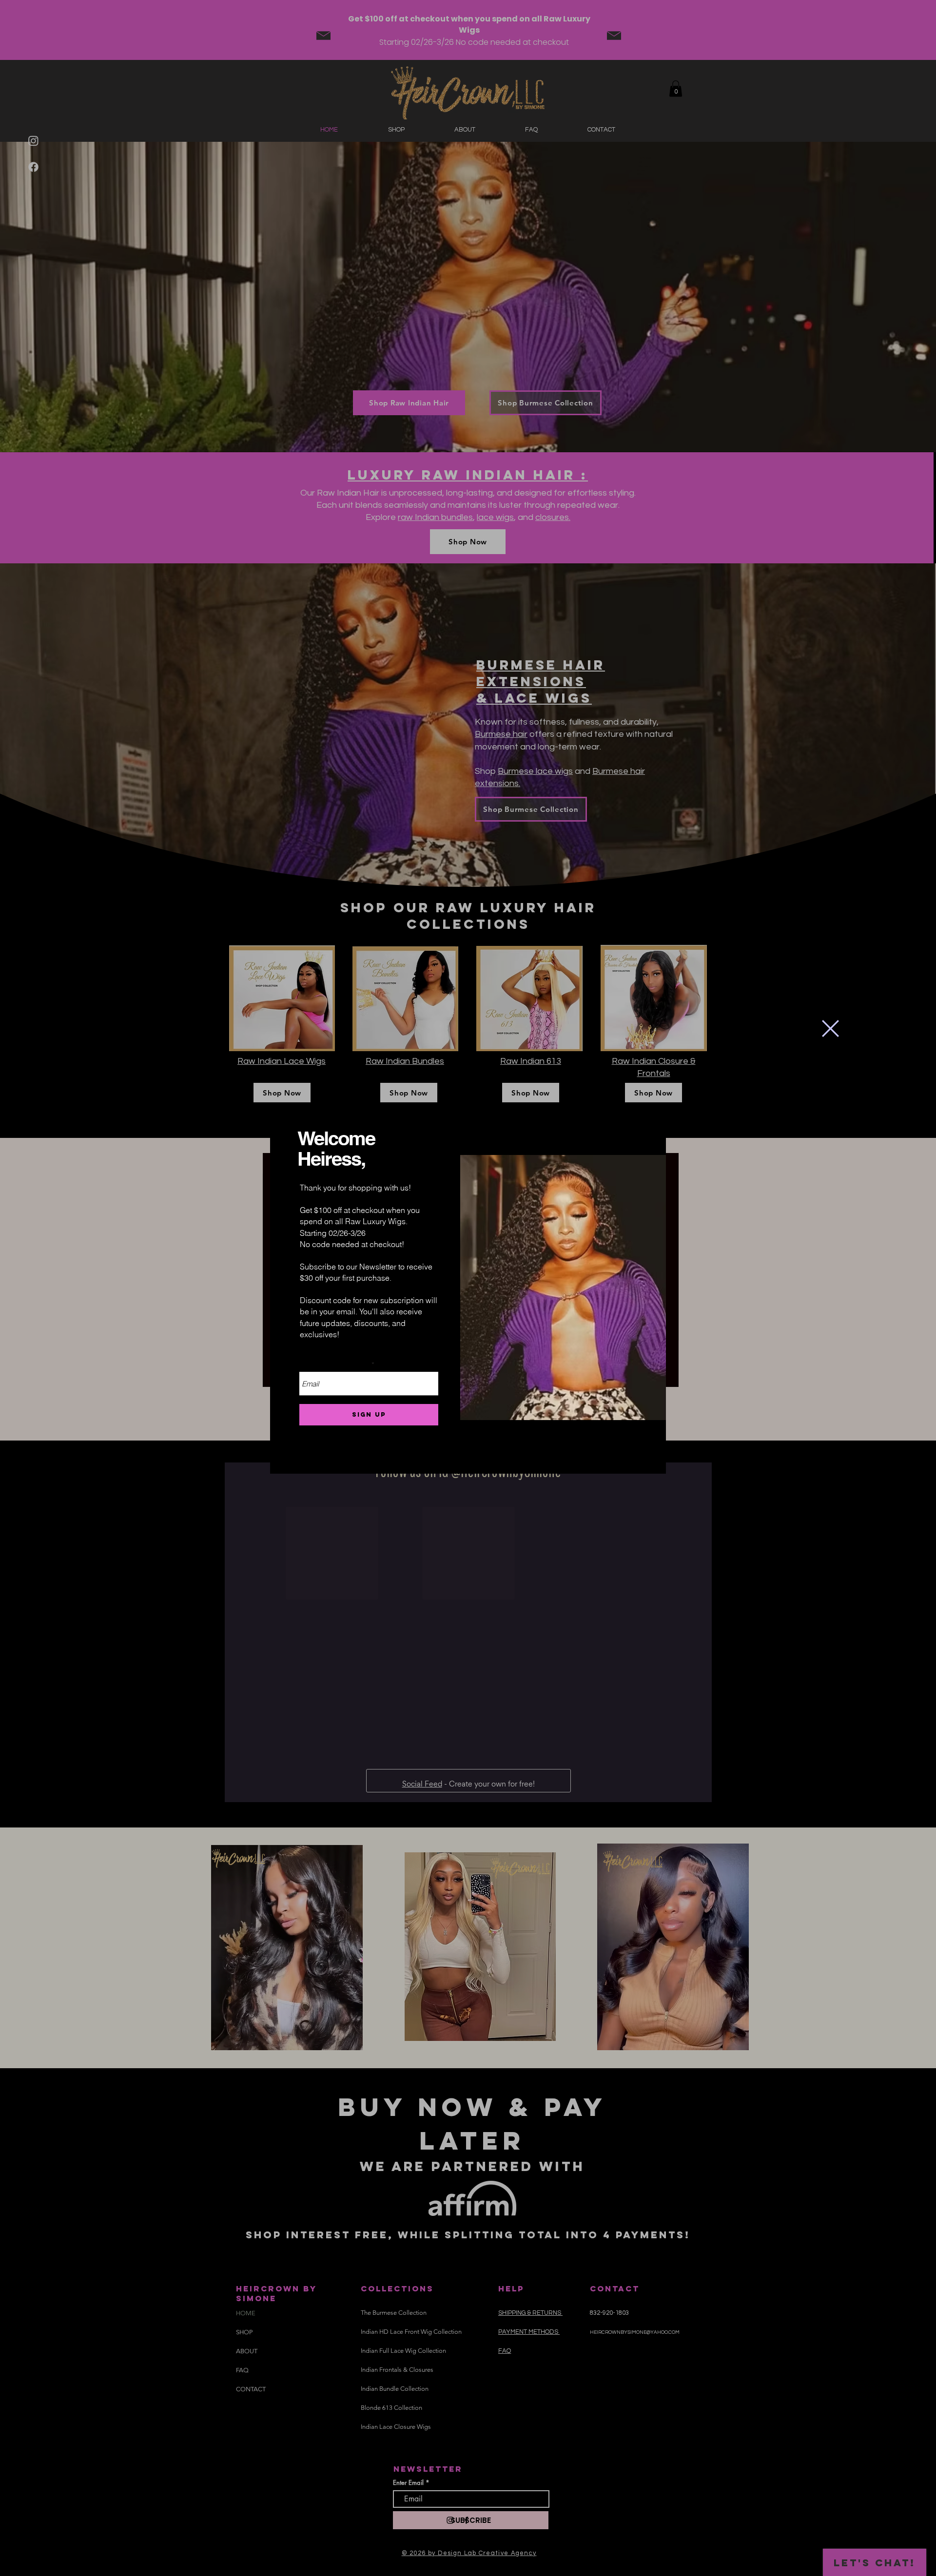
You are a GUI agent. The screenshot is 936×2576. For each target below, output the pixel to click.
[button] (830, 1028)
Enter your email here (336, 1365)
